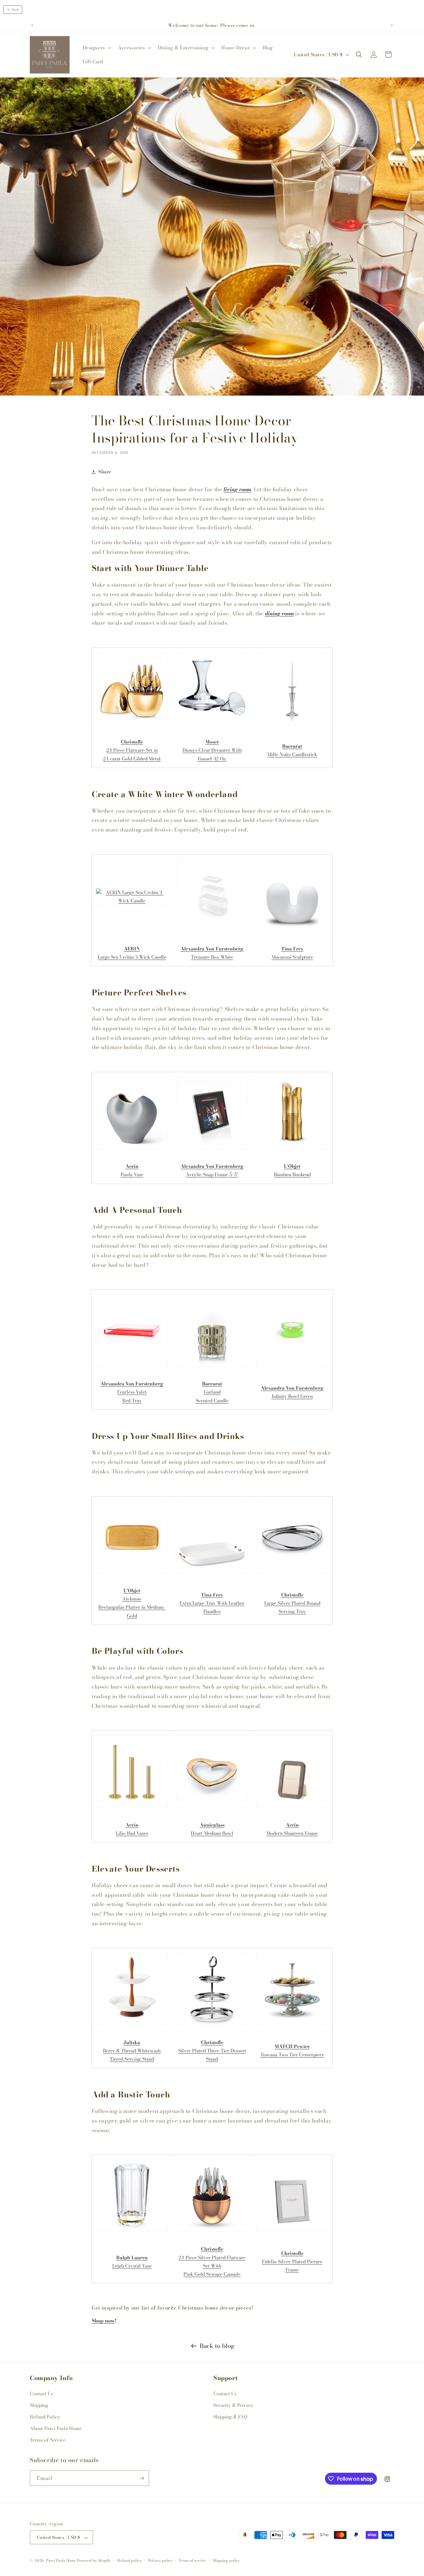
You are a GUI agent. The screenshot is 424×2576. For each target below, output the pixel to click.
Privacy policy (160, 2560)
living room (237, 489)
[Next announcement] (392, 25)
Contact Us (41, 2394)
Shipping (39, 2405)
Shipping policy (226, 2560)
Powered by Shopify (94, 2561)
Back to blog (217, 2346)
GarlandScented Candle (212, 1392)
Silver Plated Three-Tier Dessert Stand (212, 2051)
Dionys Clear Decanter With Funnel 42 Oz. (212, 750)
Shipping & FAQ (230, 2417)
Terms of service (192, 2560)
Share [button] (105, 472)
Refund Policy (45, 2417)
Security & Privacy (233, 2405)
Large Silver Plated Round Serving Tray (292, 1603)
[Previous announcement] (32, 25)
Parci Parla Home (61, 2561)
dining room (279, 613)
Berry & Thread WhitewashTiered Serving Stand (132, 2051)
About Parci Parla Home (56, 2428)
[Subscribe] (141, 2478)
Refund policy (130, 2560)
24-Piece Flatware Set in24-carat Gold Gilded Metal (132, 750)
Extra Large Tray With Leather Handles (212, 1603)
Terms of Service (48, 2440)
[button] (96, 48)
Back (15, 10)
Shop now (103, 2321)
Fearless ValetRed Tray (132, 1392)
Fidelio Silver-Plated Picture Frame (292, 2262)
